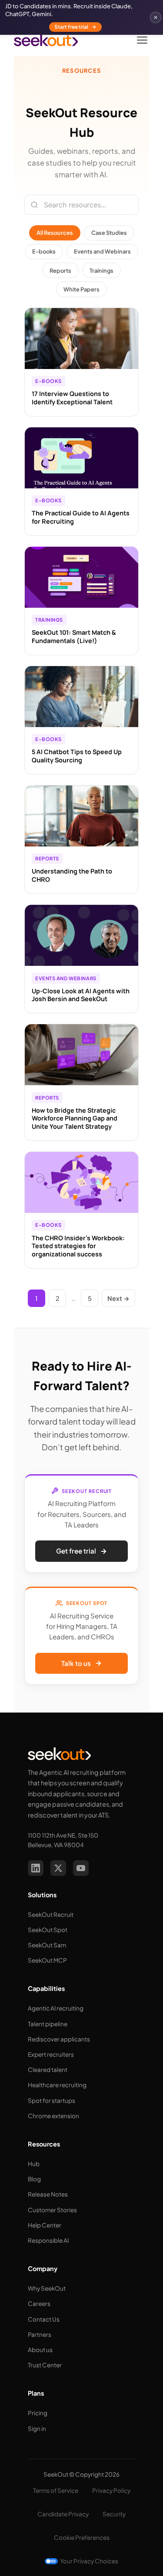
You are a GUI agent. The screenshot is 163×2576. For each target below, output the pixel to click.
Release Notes (48, 2194)
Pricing (38, 2413)
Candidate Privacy (63, 2514)
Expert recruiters (51, 2054)
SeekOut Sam (47, 1945)
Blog (34, 2179)
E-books (44, 251)
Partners (40, 2334)
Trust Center (45, 2365)
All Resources (55, 233)
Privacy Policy (111, 2490)
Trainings (101, 271)
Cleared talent (48, 2070)
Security (114, 2514)
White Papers (81, 289)
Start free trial (71, 27)
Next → (118, 1298)
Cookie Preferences (82, 2537)
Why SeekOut (47, 2288)
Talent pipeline (48, 2024)
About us (40, 2350)
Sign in (37, 2429)
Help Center (45, 2225)
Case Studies (109, 233)
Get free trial (76, 1551)
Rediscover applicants (59, 2039)
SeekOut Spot (48, 1930)
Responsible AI (48, 2240)
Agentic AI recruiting (56, 2008)
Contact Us (44, 2319)
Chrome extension (53, 2116)
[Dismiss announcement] (156, 17)
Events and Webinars (102, 251)
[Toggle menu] (142, 40)
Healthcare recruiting (57, 2085)
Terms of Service (56, 2490)
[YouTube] (81, 1868)
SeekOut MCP (47, 1960)
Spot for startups (52, 2100)
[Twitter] (58, 1868)
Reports (60, 271)
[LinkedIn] (36, 1868)
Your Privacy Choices (89, 2561)
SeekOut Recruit (51, 1914)
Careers (39, 2304)
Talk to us (76, 1663)
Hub (34, 2164)
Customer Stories (52, 2210)
